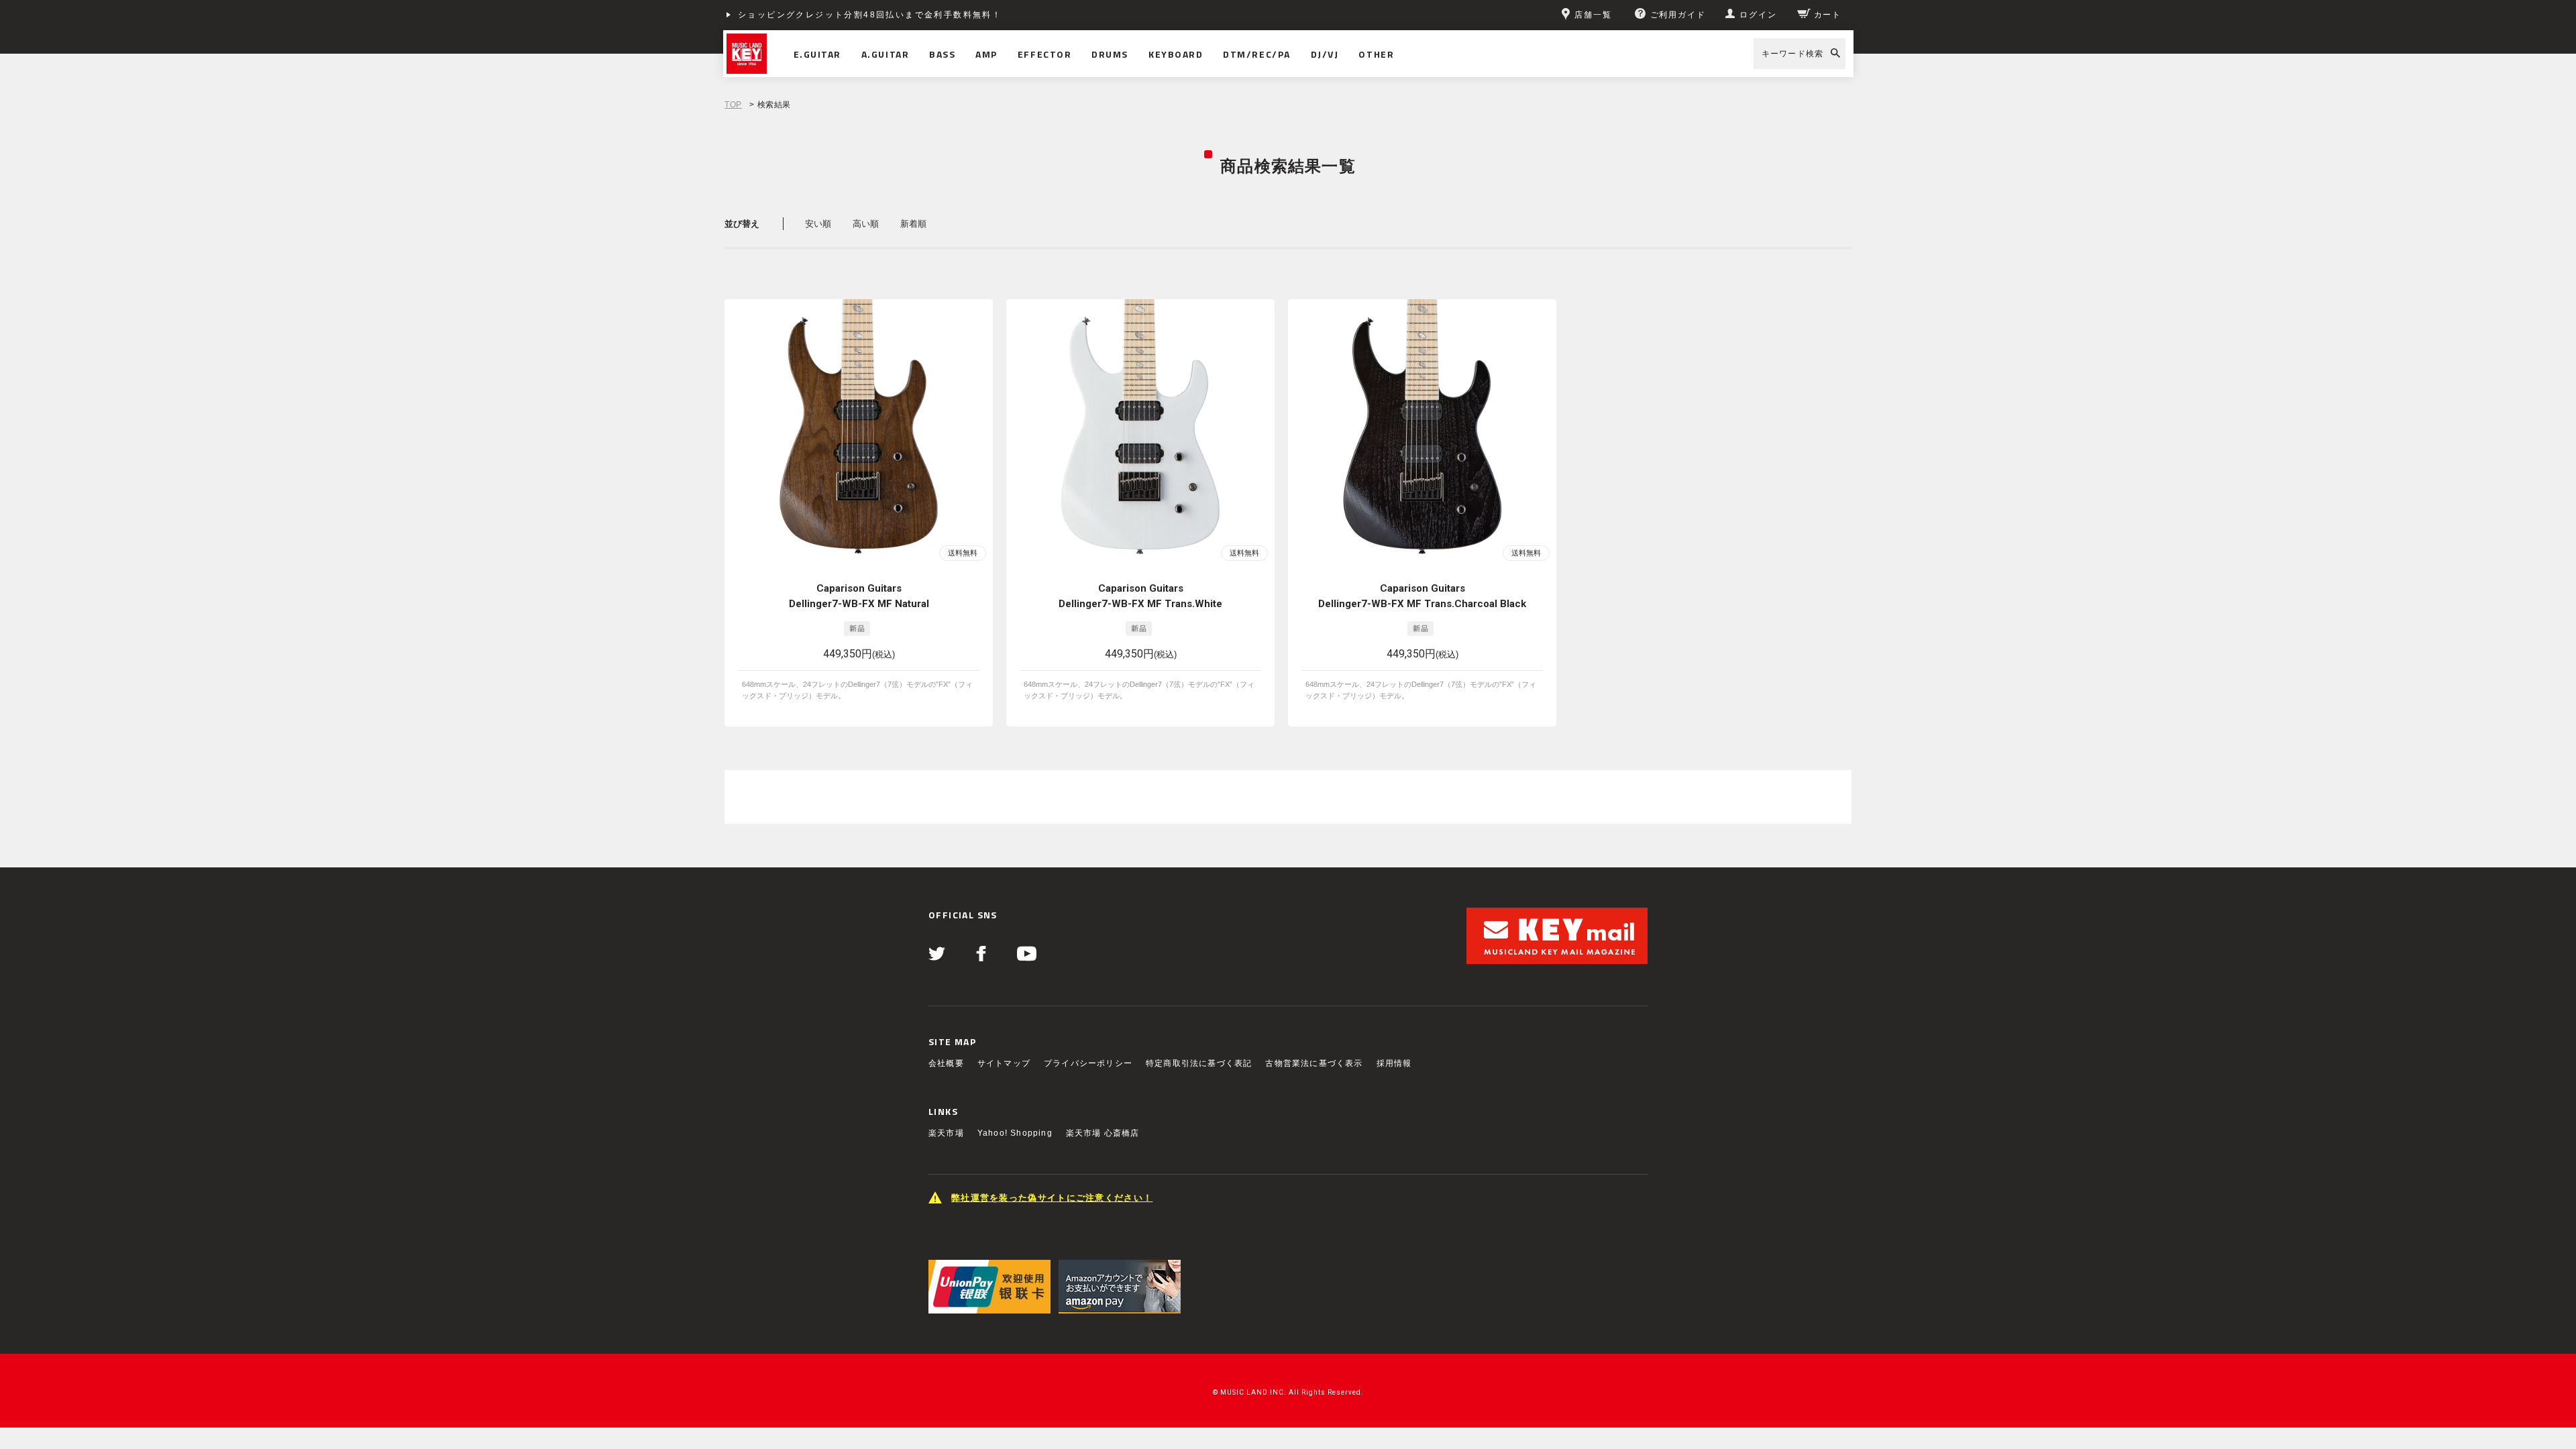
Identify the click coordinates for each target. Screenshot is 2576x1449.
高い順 (866, 224)
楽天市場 (946, 1133)
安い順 (818, 224)
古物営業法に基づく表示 (1314, 1063)
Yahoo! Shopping (1015, 1133)
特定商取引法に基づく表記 (1199, 1063)
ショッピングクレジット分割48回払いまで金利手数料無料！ (870, 15)
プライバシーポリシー (1088, 1063)
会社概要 (946, 1063)
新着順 (913, 224)
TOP (733, 105)
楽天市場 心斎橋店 (1103, 1133)
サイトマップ (1004, 1063)
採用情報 (1394, 1063)
